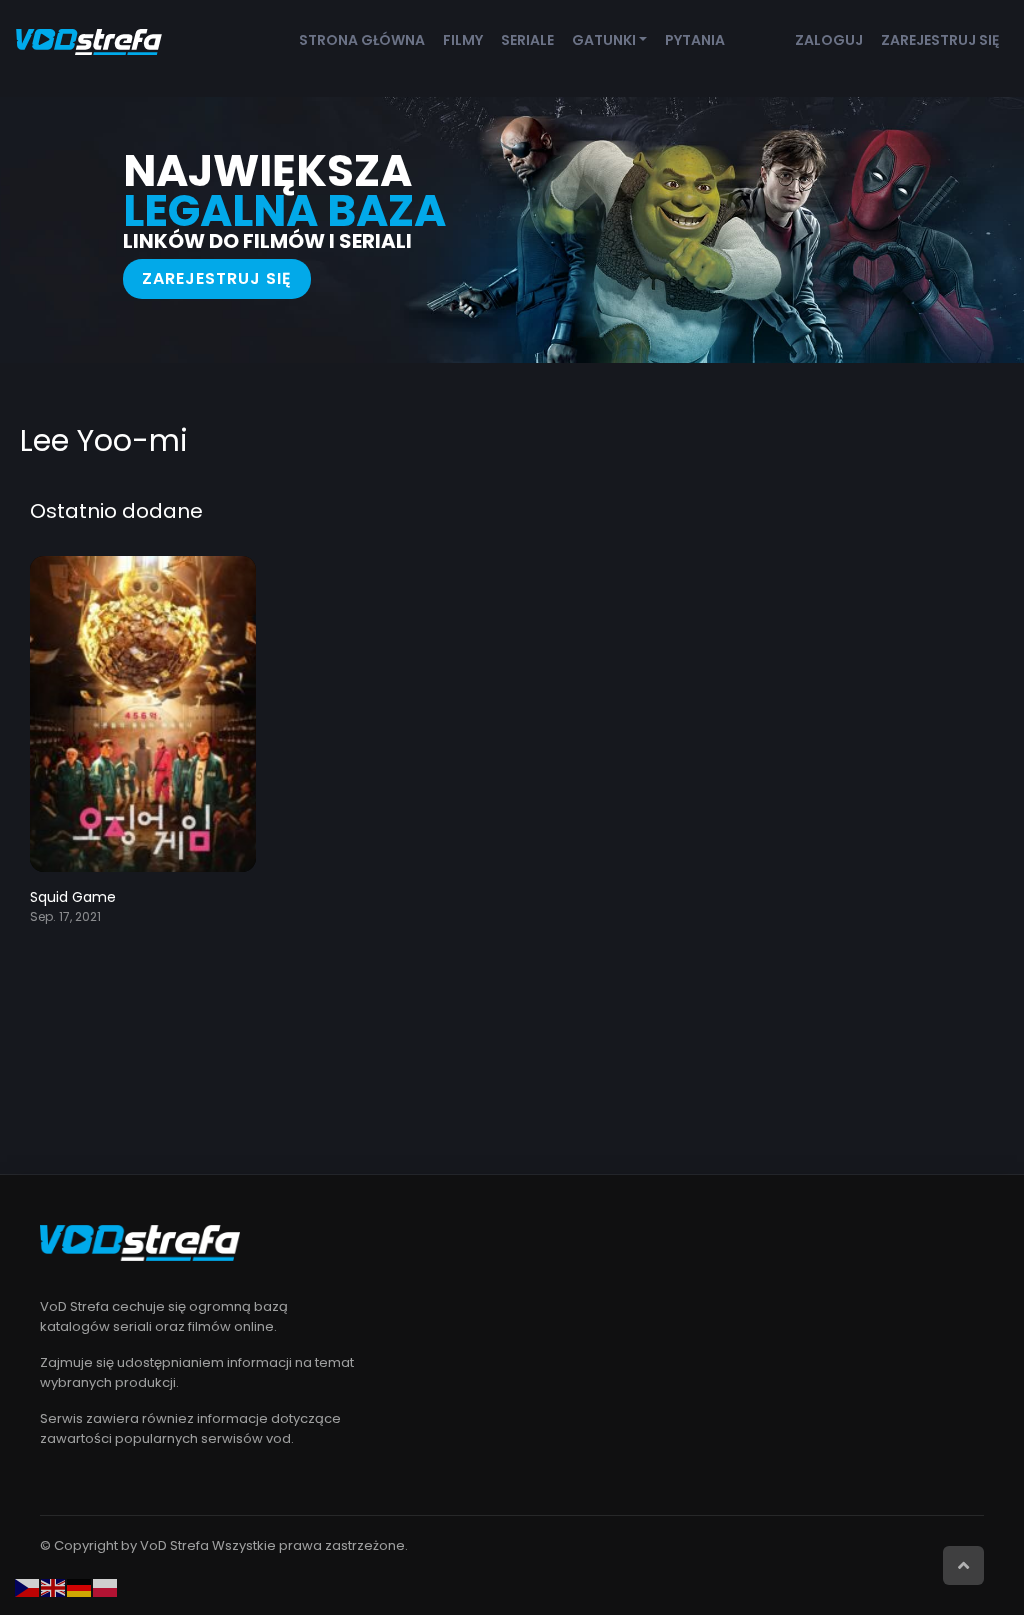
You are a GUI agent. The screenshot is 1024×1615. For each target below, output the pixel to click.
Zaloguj (829, 40)
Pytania (695, 40)
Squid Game (73, 897)
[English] (54, 1587)
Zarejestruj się (940, 40)
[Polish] (106, 1587)
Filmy (463, 40)
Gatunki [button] (604, 40)
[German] (80, 1587)
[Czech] (28, 1587)
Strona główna (362, 40)
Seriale (527, 40)
